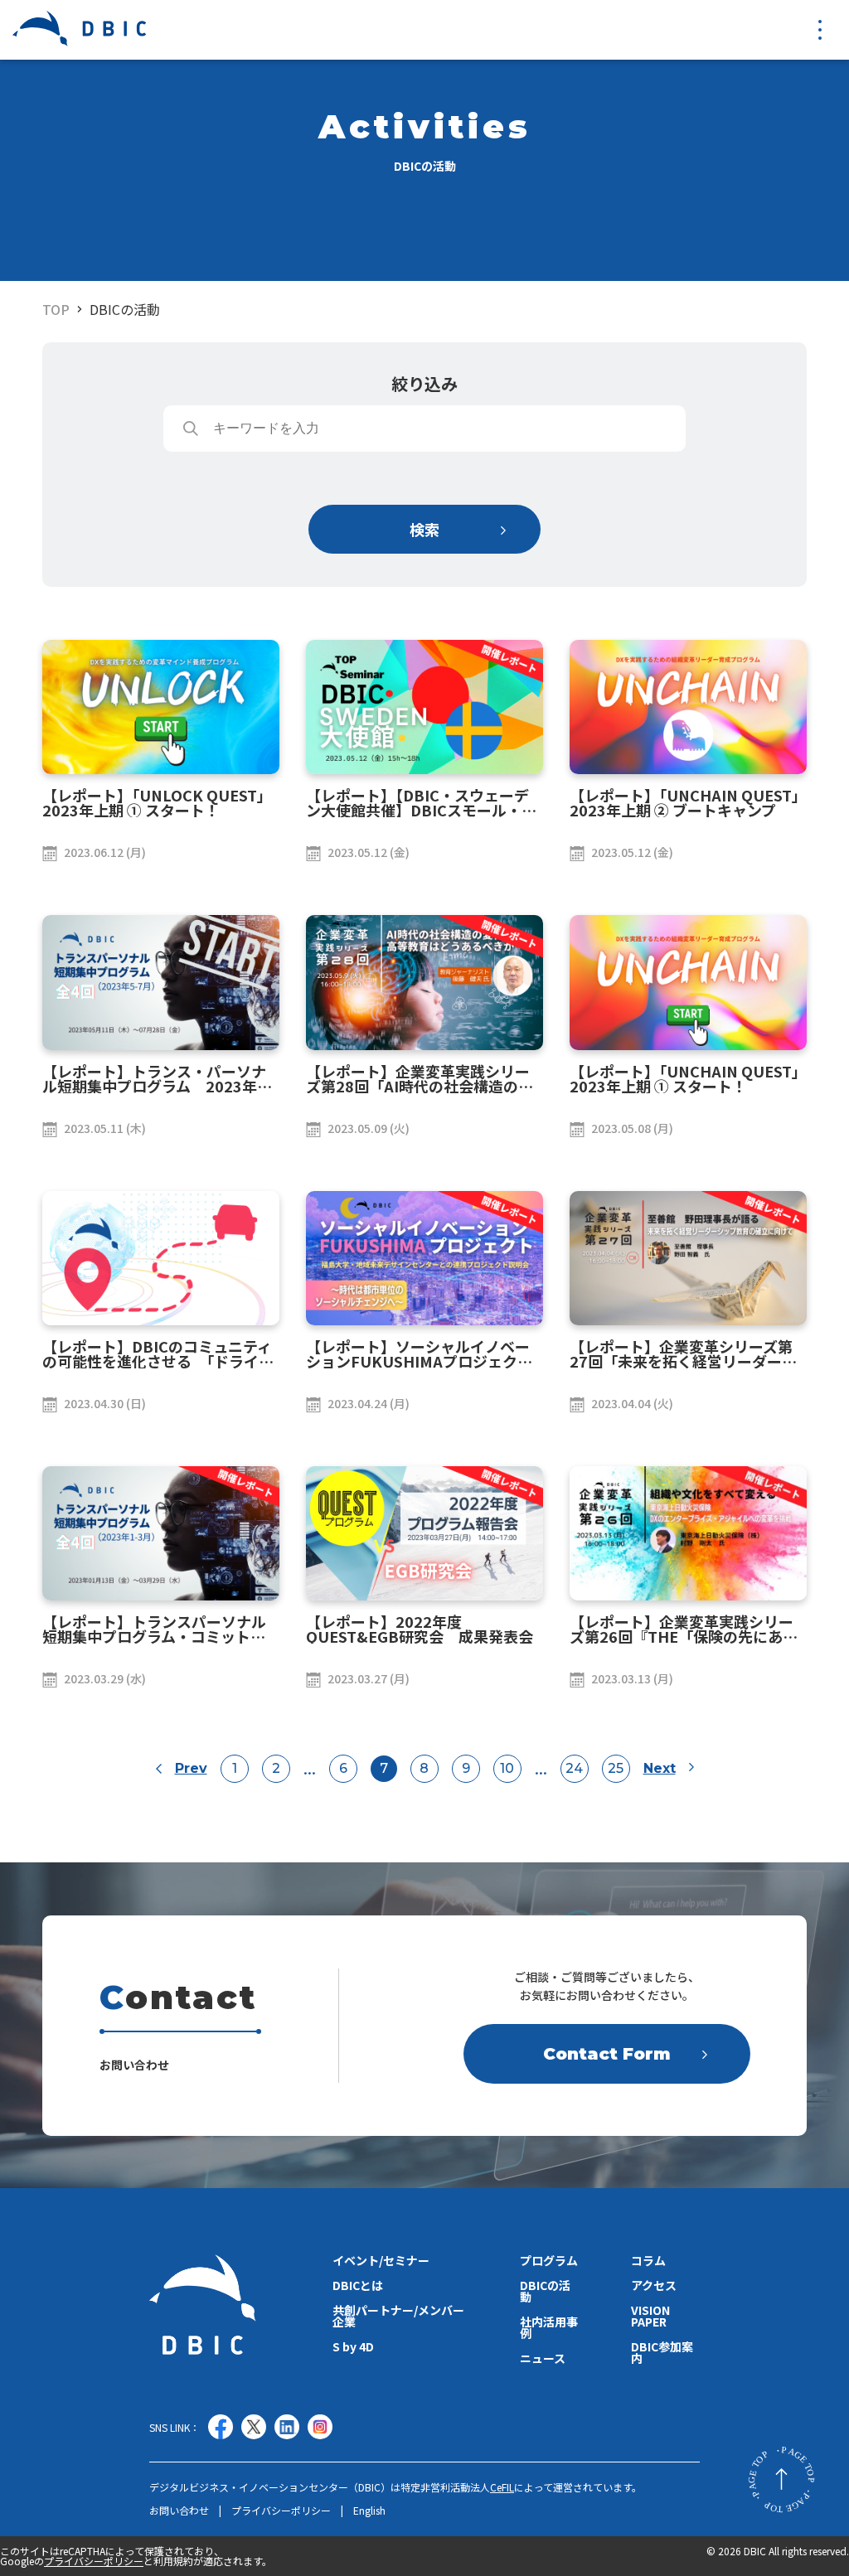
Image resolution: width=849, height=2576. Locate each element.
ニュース (543, 2358)
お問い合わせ (179, 2511)
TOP (56, 309)
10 (507, 1768)
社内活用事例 (549, 2327)
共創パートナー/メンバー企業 (398, 2316)
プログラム (549, 2260)
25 (616, 1768)
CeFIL (502, 2487)
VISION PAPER (650, 2316)
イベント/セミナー (381, 2260)
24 (574, 1768)
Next (660, 1769)
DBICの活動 (125, 309)
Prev (191, 1769)
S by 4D (353, 2346)
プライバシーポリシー (281, 2511)
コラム (648, 2260)
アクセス (654, 2285)
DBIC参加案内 (662, 2352)
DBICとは (358, 2285)
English (369, 2511)
